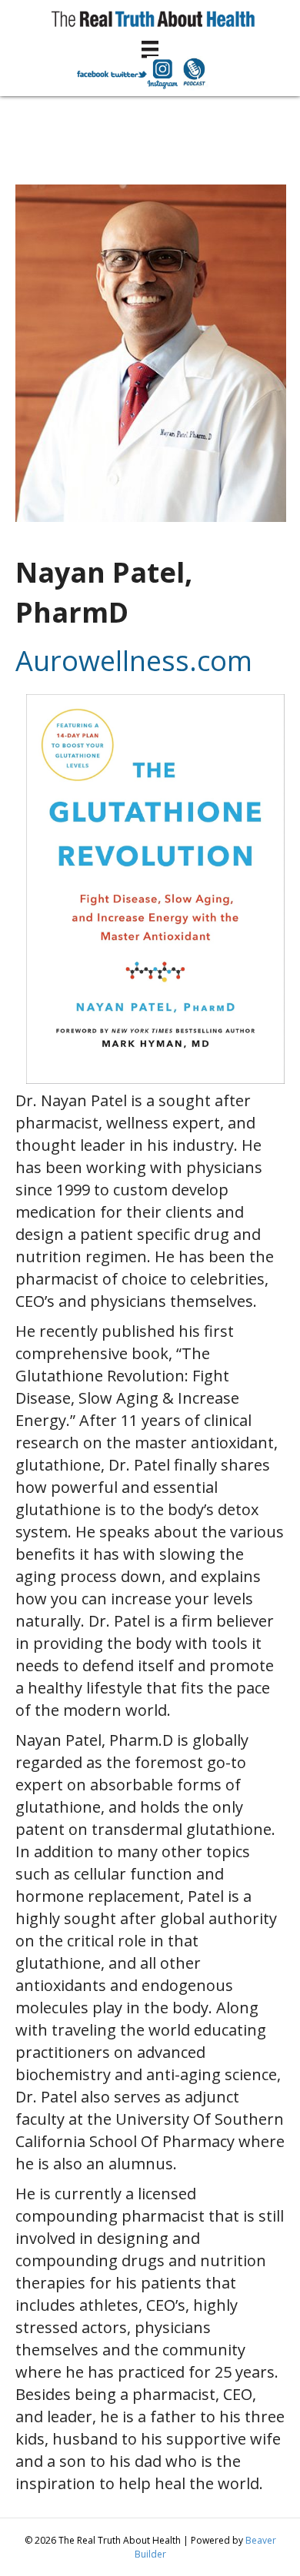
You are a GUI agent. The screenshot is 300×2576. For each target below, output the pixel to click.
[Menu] (150, 49)
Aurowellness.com (134, 661)
